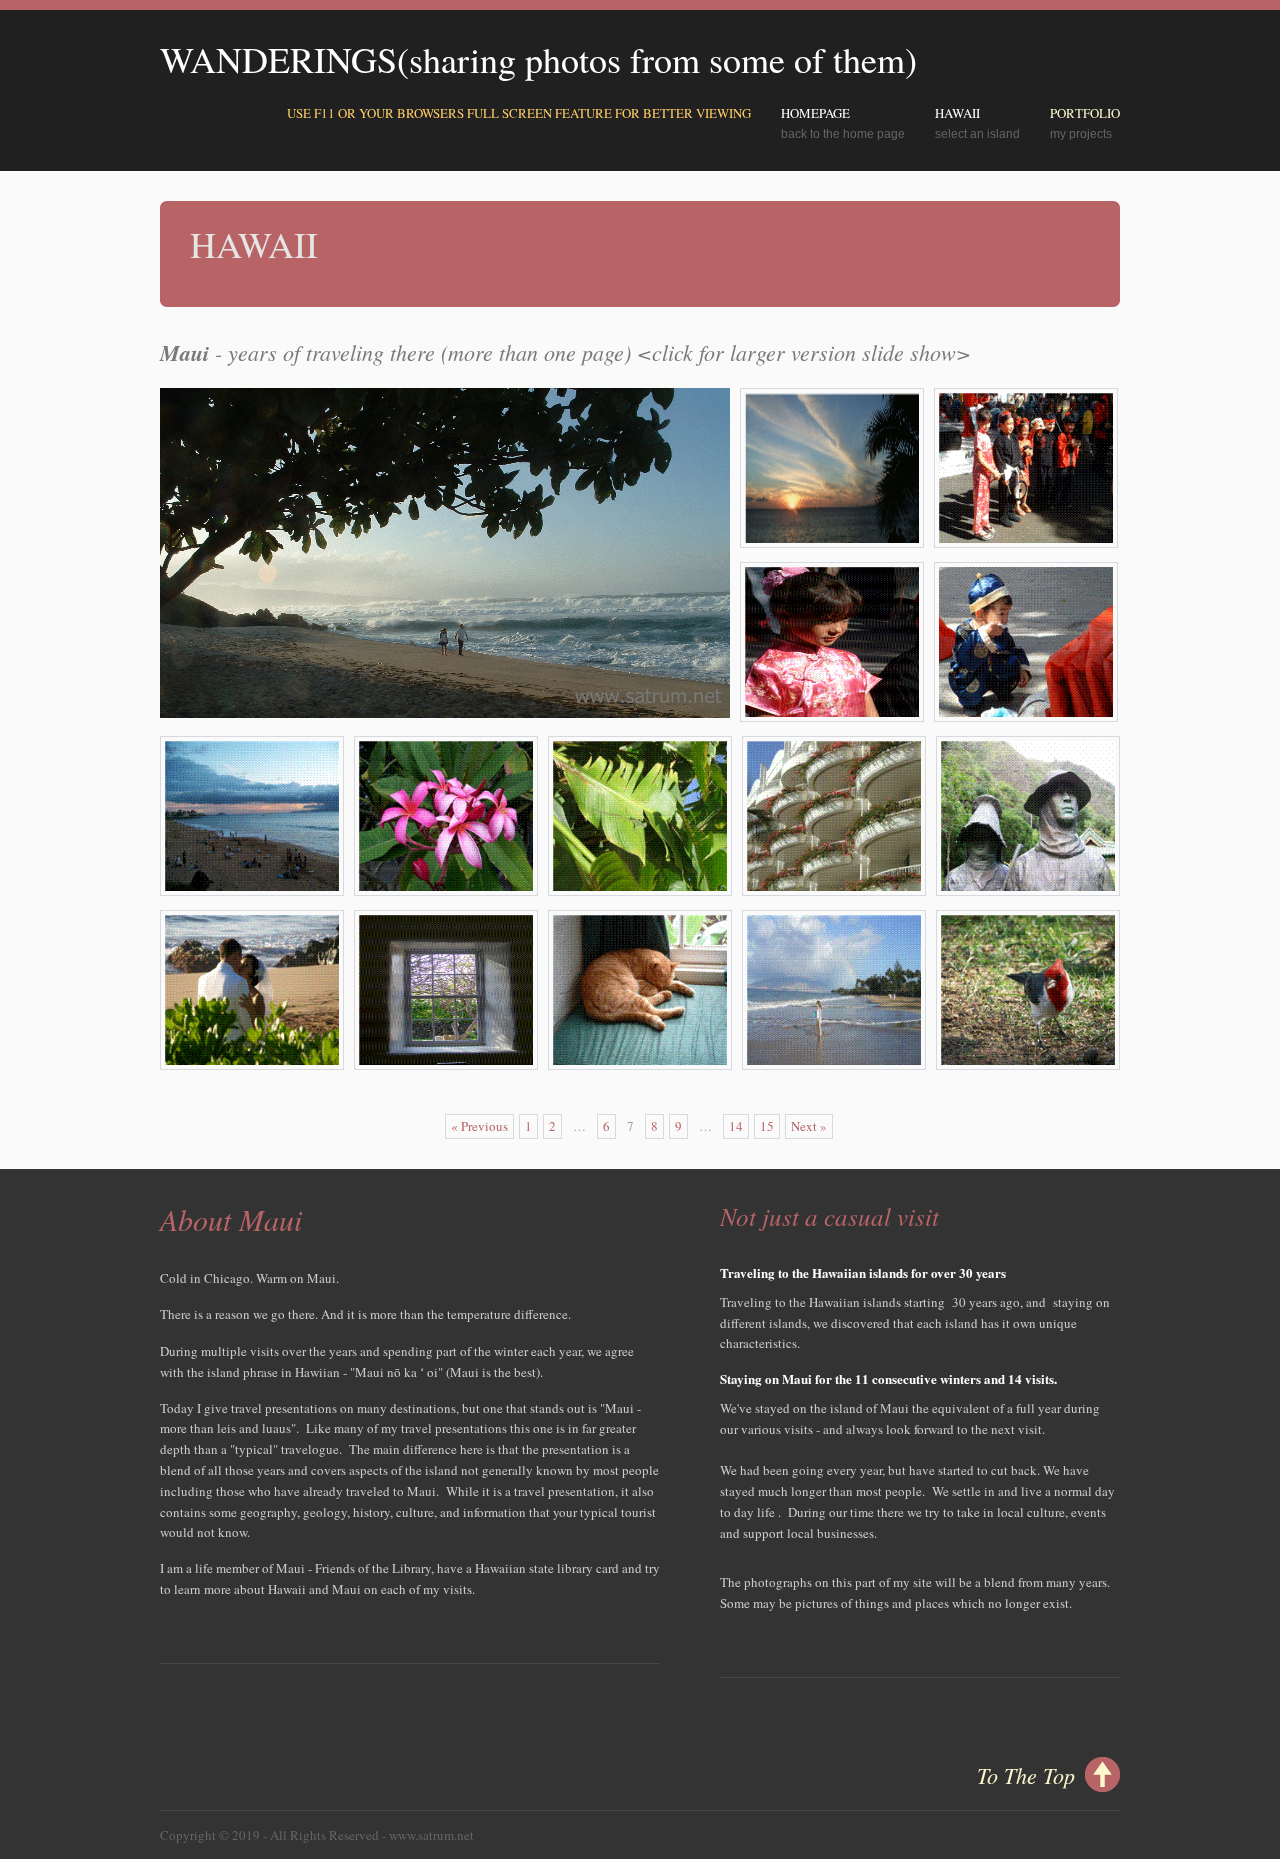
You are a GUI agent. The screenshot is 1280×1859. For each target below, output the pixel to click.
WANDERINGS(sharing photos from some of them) (538, 59)
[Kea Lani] (834, 891)
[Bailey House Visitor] (640, 1065)
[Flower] (446, 891)
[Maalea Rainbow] (834, 1065)
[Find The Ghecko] (640, 891)
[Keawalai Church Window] (446, 1065)
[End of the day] (252, 891)
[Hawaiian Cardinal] (1028, 1065)
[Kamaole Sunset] (832, 543)
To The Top (1026, 1775)
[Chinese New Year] (1026, 543)
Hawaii (957, 113)
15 (767, 1126)
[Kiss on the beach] (252, 1065)
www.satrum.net (431, 1835)
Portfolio (1085, 113)
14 (736, 1126)
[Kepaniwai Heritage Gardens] (1028, 891)
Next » (809, 1126)
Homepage (815, 113)
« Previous (479, 1126)
